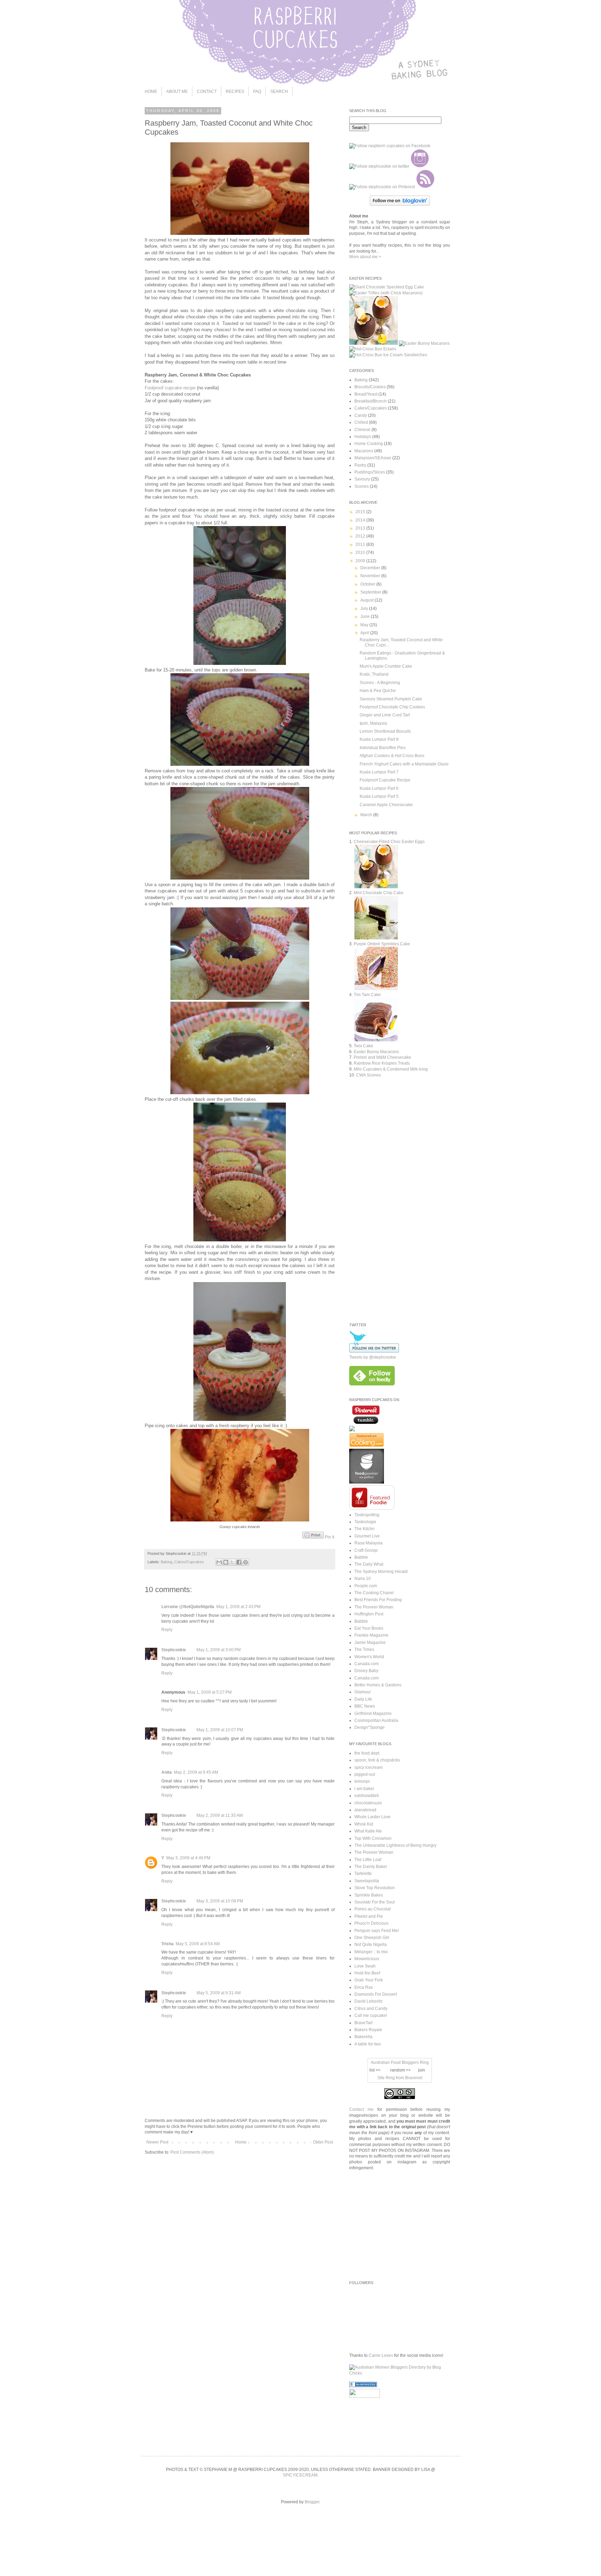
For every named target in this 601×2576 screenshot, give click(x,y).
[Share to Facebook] (239, 1562)
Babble (361, 1557)
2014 (361, 520)
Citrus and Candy (371, 2009)
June (366, 617)
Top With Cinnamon (373, 1838)
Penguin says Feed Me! (377, 1931)
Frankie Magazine (371, 1635)
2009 (361, 561)
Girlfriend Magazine (373, 1714)
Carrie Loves (381, 2355)
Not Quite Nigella (371, 1945)
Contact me (361, 2109)
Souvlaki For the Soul (375, 1902)
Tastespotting (367, 1515)
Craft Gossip (366, 1550)
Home (241, 2142)
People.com (366, 1586)
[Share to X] (232, 1562)
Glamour (363, 1692)
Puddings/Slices (370, 472)
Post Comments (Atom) (192, 2152)
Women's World (369, 1657)
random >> (400, 2070)
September (371, 592)
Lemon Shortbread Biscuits (385, 731)
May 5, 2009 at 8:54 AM (198, 1944)
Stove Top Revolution (375, 1888)
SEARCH (279, 92)
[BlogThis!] (226, 1562)
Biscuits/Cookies (370, 387)
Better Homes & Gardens (378, 1685)
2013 (361, 528)
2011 (361, 544)
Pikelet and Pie (369, 1916)
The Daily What (369, 1564)
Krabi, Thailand (374, 674)
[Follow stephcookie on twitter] (379, 166)
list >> (375, 2070)
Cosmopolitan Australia (376, 1720)
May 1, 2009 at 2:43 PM (238, 1607)
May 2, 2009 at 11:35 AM (220, 1815)
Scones (362, 486)
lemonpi (362, 1781)
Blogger (312, 2502)
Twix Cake (363, 1046)
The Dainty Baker (371, 1867)
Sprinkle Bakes (369, 1895)
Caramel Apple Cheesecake (386, 805)
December (371, 568)
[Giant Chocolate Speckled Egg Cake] (387, 287)
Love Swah (365, 1966)
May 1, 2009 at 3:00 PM (219, 1650)
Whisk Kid (364, 1824)
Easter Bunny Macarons (376, 1052)
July (365, 609)
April (365, 633)
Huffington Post (369, 1614)
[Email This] (219, 1562)
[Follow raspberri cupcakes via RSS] (425, 187)
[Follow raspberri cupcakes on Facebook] (390, 146)
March (367, 815)
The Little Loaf (368, 1860)
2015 (361, 512)
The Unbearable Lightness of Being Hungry (395, 1845)
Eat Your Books (369, 1628)
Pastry (360, 465)
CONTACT (207, 92)
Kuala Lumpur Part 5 (379, 796)
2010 (361, 552)
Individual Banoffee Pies (383, 748)
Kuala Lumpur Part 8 (379, 739)
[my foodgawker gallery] (367, 1482)
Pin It (330, 1537)
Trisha (167, 1944)
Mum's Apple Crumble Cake (386, 666)
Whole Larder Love (372, 1817)
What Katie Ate (368, 1831)
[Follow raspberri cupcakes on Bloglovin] (400, 204)
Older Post (323, 2142)
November (371, 576)
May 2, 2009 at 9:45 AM (196, 1772)
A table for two (368, 2044)
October (368, 584)
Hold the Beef (367, 1973)
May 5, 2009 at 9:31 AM (219, 1993)
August (367, 600)
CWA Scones (368, 1075)
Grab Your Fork (369, 1980)
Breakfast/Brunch (371, 401)
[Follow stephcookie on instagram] (420, 166)
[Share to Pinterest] (246, 1562)
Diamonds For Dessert (376, 1994)
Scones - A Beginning (380, 683)
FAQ (257, 92)
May (365, 625)
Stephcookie (174, 1650)
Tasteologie (365, 1522)
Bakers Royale (368, 2030)
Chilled (361, 422)
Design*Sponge (370, 1727)
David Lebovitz (368, 2001)
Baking (166, 1562)
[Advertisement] (408, 1256)
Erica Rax (364, 1987)
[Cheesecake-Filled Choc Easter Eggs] (374, 343)
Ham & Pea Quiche (378, 691)
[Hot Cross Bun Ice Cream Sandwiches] (388, 355)
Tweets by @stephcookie (373, 1357)
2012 (361, 536)
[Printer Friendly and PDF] (313, 1537)
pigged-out (365, 1774)
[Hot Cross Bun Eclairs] (373, 349)
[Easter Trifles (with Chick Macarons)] (386, 293)
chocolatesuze (368, 1803)
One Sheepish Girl (372, 1938)
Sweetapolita (367, 1881)
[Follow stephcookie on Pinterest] (382, 187)
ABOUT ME (177, 92)
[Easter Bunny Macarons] (424, 343)
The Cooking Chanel (374, 1593)
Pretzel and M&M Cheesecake (382, 1057)
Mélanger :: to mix (371, 1952)
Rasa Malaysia (368, 1543)
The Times (364, 1649)
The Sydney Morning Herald (381, 1572)
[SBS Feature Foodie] (372, 1508)
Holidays (363, 437)
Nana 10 (363, 1579)
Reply (167, 1630)
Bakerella (363, 2037)
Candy (361, 415)
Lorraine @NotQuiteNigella (188, 1607)
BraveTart (363, 2023)
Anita (167, 1772)
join (422, 2070)
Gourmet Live (367, 1536)
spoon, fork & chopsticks (377, 1760)
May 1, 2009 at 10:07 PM (220, 1730)
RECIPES (235, 92)
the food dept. (367, 1753)
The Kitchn (364, 1529)
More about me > (365, 257)
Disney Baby (366, 1671)
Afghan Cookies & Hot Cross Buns (392, 756)
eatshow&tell (367, 1796)
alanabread (365, 1810)
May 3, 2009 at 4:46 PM (188, 1858)
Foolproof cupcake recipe (170, 388)
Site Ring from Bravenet (400, 2078)
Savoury (362, 479)
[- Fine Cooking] (367, 1446)
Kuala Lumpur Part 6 (379, 788)
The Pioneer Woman (374, 1607)
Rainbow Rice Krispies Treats (382, 1063)
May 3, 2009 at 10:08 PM (220, 1901)
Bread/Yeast (366, 394)
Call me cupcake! (371, 2016)
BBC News (365, 1706)
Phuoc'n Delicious (371, 1923)
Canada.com (367, 1664)
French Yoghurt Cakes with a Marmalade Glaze (404, 764)
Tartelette (363, 1874)
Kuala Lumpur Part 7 (379, 772)
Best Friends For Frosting (378, 1600)
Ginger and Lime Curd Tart (385, 715)
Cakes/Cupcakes (189, 1562)
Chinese (362, 430)
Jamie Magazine (370, 1643)
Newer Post (157, 2142)
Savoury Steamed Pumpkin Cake (391, 699)
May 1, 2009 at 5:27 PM (210, 1692)
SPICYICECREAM (300, 2475)
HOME (151, 92)
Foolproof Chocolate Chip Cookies (392, 707)
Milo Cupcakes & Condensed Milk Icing (391, 1069)
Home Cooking (369, 444)
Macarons (364, 451)
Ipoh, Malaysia (373, 723)
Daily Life (363, 1699)
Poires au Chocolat (372, 1909)
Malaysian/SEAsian (373, 458)
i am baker (364, 1789)
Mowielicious (367, 1959)
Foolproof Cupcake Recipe (385, 780)
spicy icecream (368, 1767)
